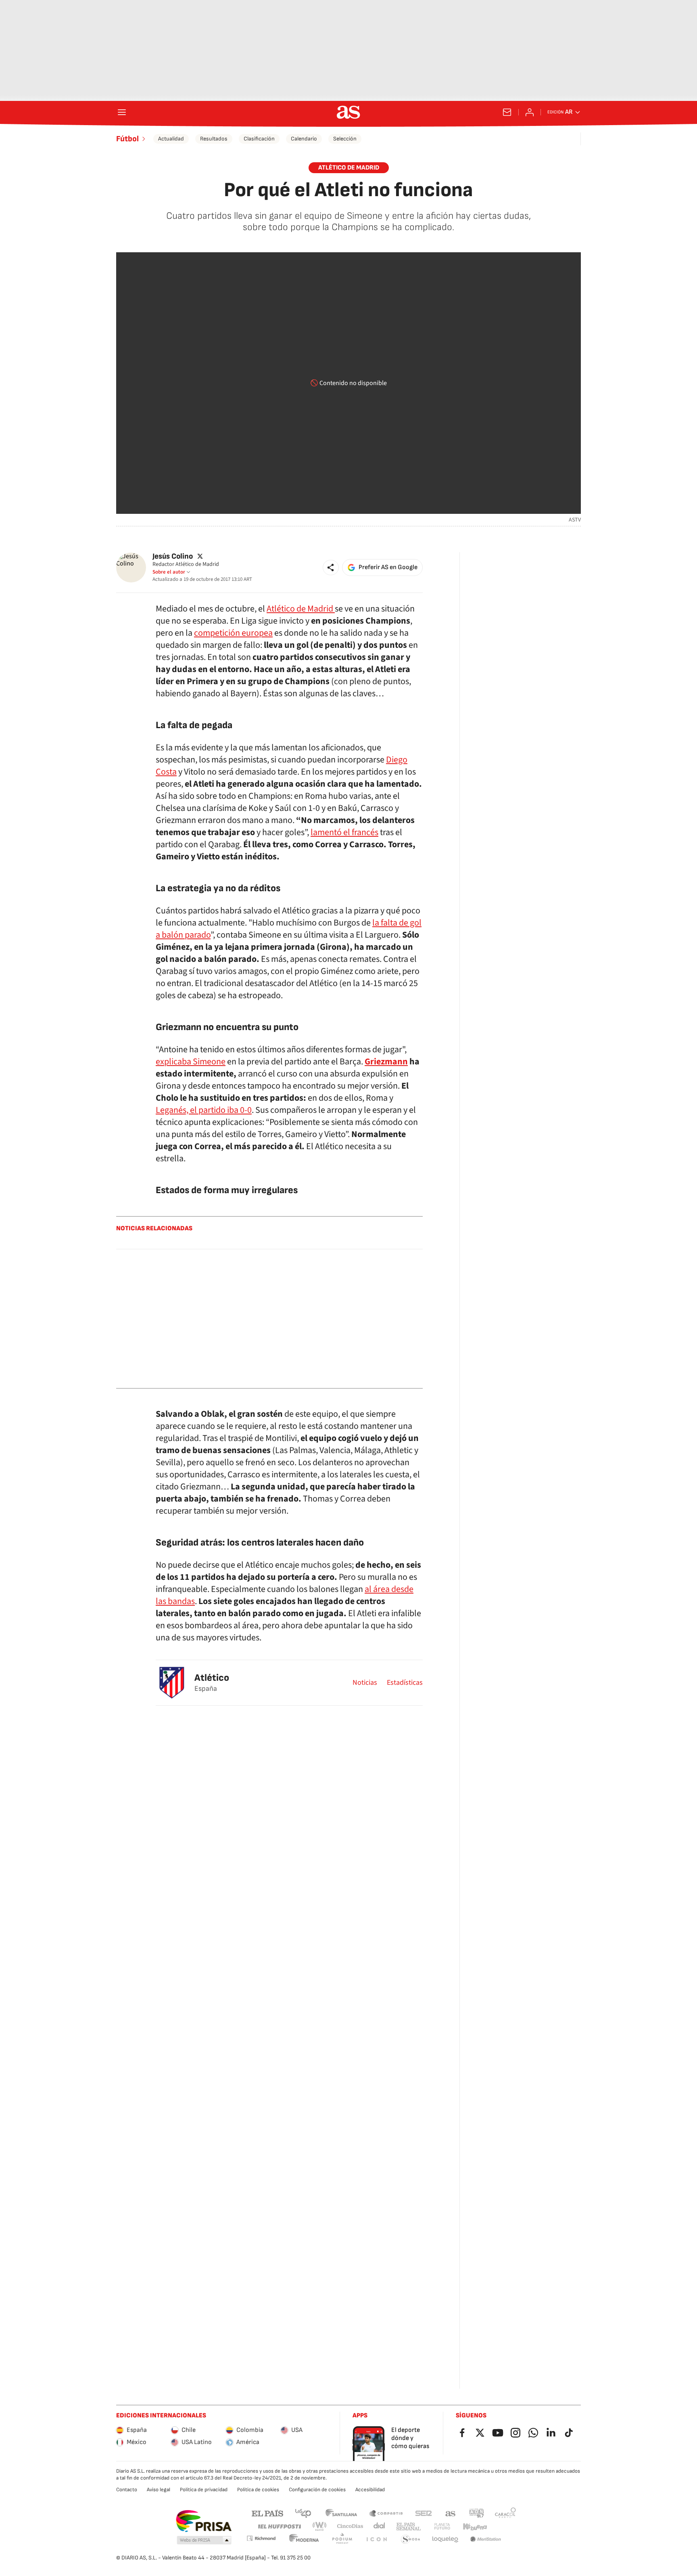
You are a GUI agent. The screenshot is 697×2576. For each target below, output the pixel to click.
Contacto (127, 2490)
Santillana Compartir (386, 2513)
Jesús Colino (173, 556)
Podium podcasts (342, 2539)
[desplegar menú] (122, 112)
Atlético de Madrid (301, 609)
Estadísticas (405, 1683)
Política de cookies (258, 2490)
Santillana (341, 2513)
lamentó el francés (344, 832)
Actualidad (171, 139)
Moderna (304, 2539)
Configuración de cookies (317, 2490)
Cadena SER (424, 2513)
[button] (331, 568)
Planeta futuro (442, 2527)
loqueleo (445, 2539)
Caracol (505, 2513)
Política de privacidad (204, 2490)
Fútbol (127, 139)
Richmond (261, 2538)
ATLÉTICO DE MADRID (349, 168)
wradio (320, 2527)
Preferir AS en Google (388, 567)
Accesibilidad (370, 2490)
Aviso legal (159, 2490)
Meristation (486, 2539)
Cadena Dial (380, 2527)
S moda (411, 2539)
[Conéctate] (530, 112)
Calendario (304, 139)
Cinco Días (350, 2527)
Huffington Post (279, 2527)
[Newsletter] (507, 112)
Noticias (365, 1683)
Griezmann (386, 1062)
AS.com (451, 2513)
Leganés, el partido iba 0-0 (204, 1110)
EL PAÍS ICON (376, 2539)
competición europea (233, 633)
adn (477, 2513)
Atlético (212, 1678)
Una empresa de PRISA (203, 2521)
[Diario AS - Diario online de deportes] (348, 112)
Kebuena (475, 2527)
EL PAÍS (267, 2513)
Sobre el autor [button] (169, 572)
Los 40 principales (303, 2513)
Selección (345, 139)
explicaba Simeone (191, 1062)
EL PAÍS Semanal (408, 2527)
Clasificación (259, 139)
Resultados (214, 139)
